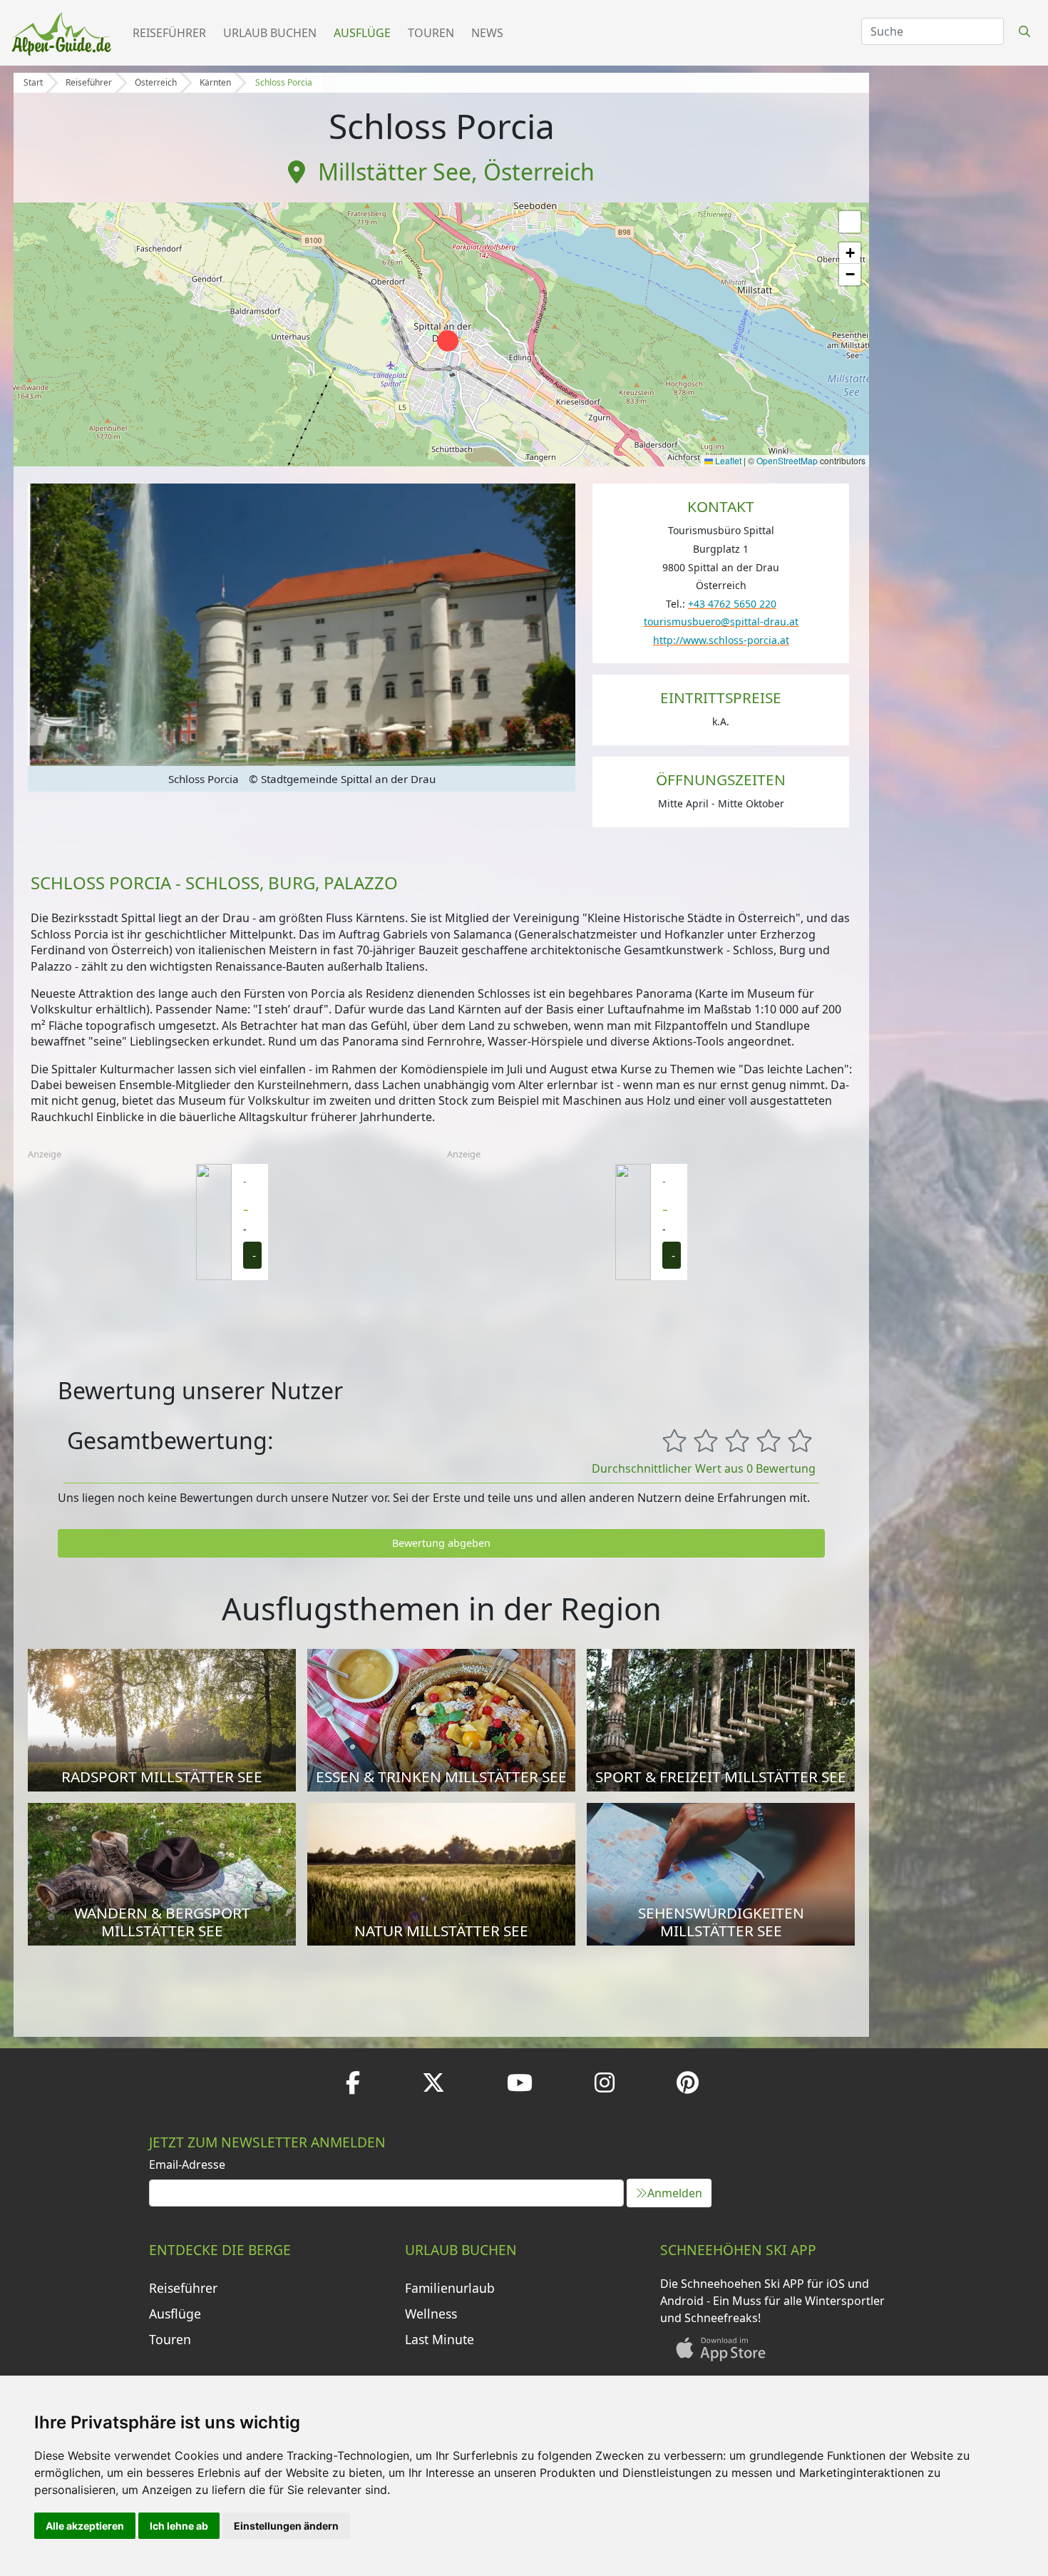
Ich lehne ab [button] (179, 2526)
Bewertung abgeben (441, 1543)
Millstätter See (395, 172)
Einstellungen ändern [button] (286, 2526)
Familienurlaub (450, 2288)
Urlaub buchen (270, 33)
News (487, 33)
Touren (431, 33)
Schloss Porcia (284, 82)
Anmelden (675, 2193)
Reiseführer (169, 33)
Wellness (431, 2314)
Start (33, 82)
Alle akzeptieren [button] (85, 2526)
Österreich (156, 82)
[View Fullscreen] (850, 222)
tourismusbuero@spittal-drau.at (721, 622)
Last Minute (440, 2339)
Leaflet (727, 460)
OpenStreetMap (787, 460)
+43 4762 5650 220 (732, 604)
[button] (448, 341)
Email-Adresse (187, 2164)
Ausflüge (362, 33)
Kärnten (215, 82)
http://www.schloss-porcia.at (721, 640)
